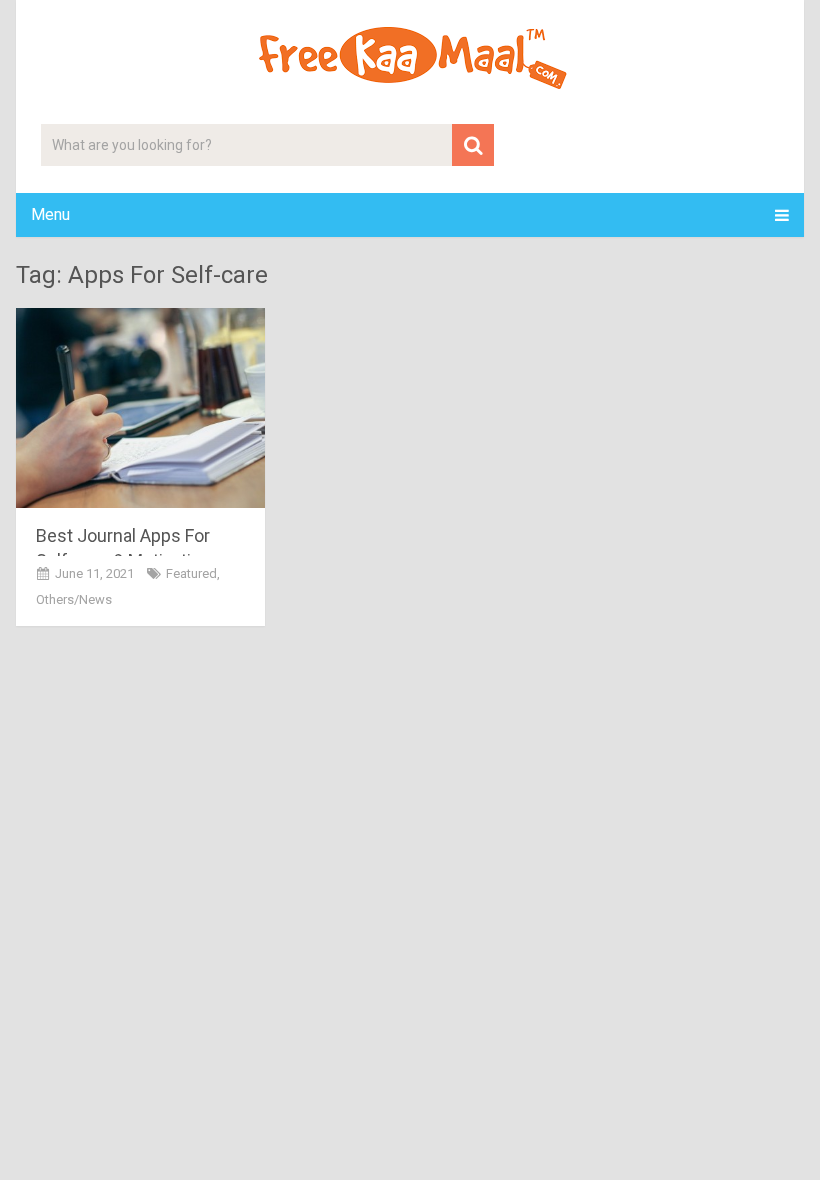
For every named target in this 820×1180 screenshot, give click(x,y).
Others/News (74, 599)
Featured (191, 573)
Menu (50, 214)
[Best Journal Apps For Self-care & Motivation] (140, 408)
